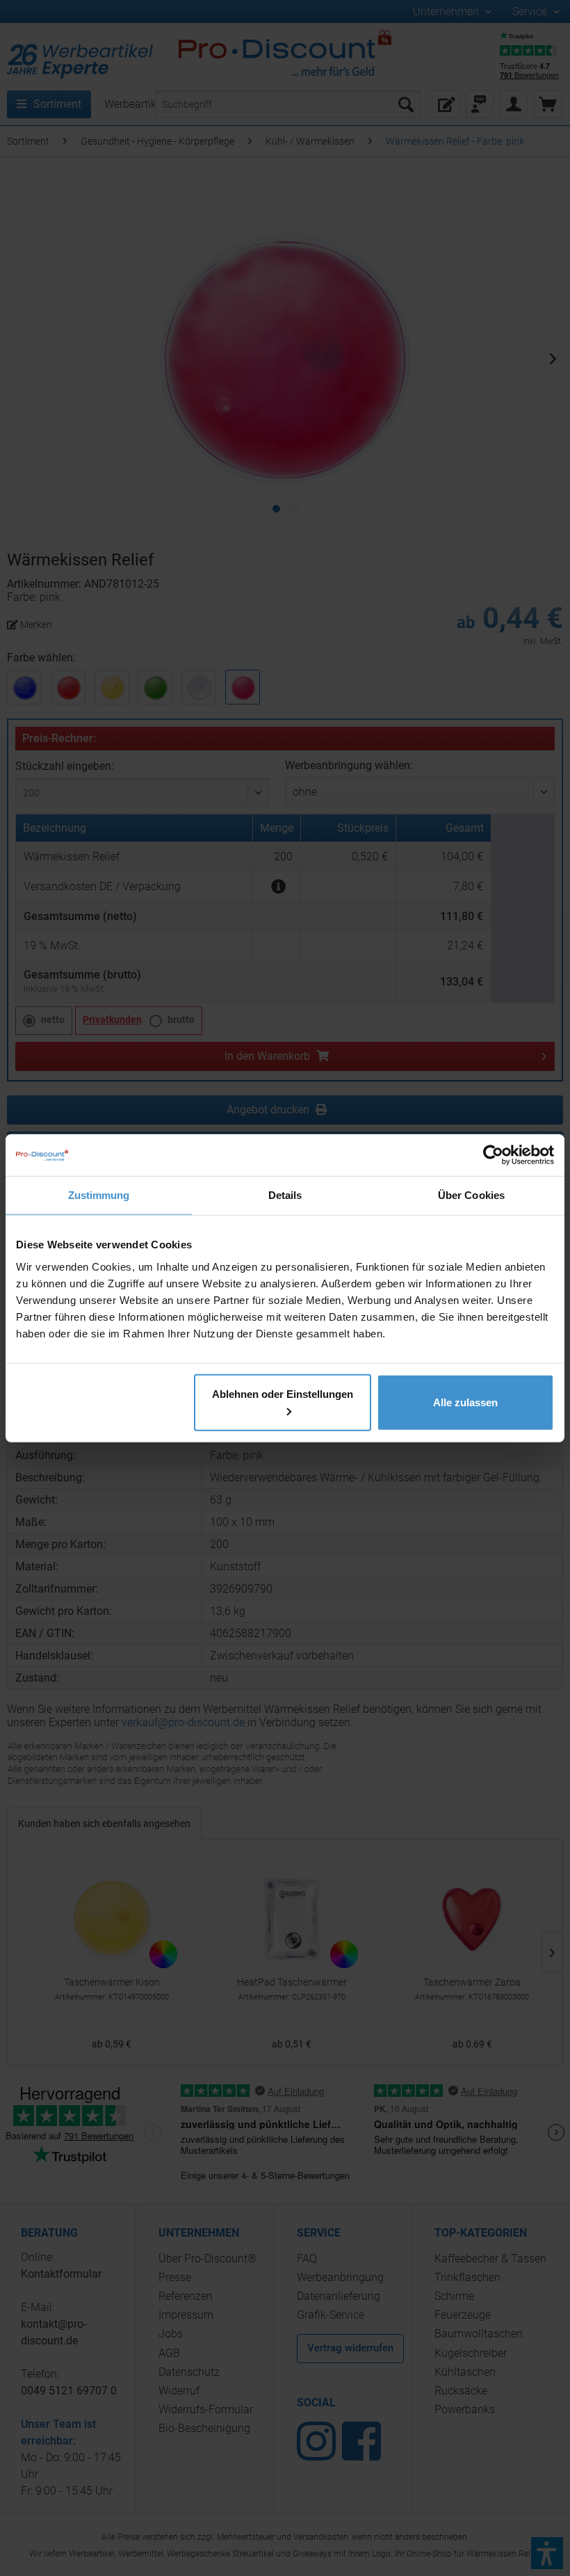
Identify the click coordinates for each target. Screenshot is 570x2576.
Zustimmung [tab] (99, 1195)
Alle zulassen (465, 1402)
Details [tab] (285, 1195)
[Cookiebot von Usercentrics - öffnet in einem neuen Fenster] (493, 1155)
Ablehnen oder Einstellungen (283, 1393)
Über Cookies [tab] (471, 1195)
